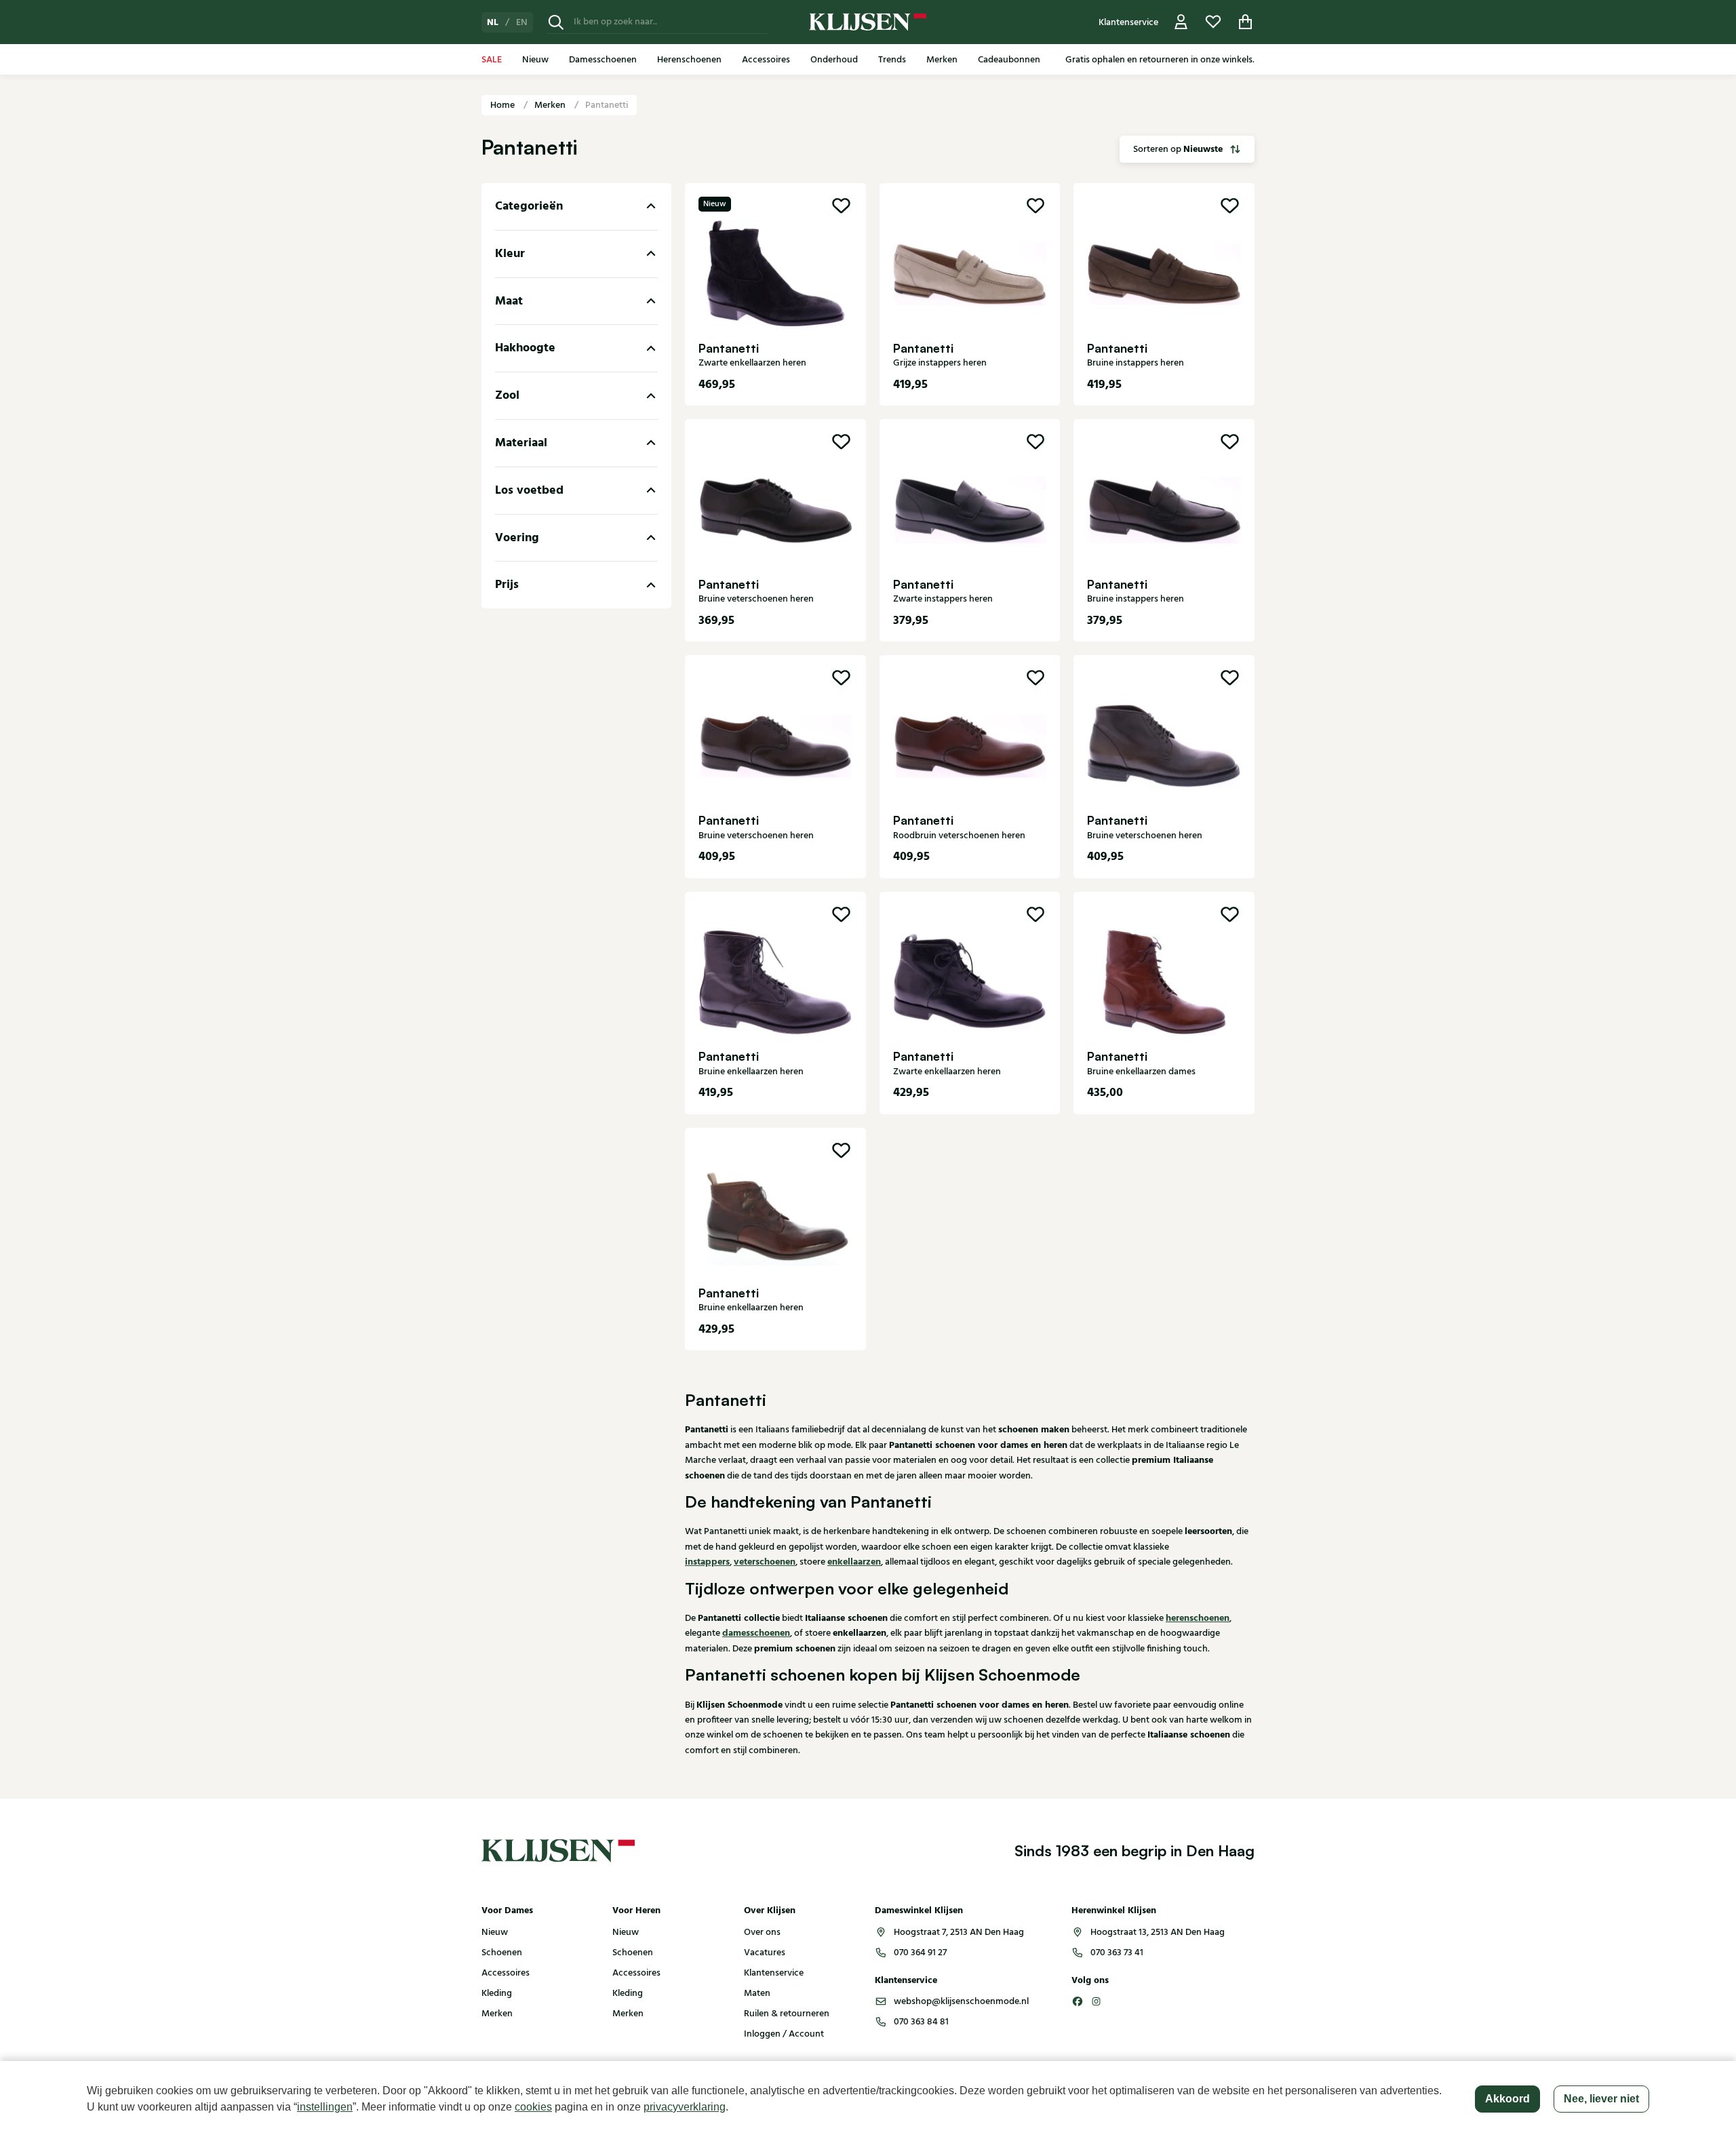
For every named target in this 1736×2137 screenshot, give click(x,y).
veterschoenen (765, 1562)
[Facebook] (1078, 2001)
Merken (551, 105)
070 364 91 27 (920, 1953)
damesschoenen (756, 1633)
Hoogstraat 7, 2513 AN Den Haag (959, 1932)
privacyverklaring (685, 2107)
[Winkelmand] (1246, 22)
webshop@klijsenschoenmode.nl (961, 2001)
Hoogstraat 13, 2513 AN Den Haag (1158, 1932)
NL (493, 22)
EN (522, 22)
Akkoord (1507, 2099)
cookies (533, 2107)
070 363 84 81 (921, 2022)
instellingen (325, 2107)
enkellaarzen (854, 1562)
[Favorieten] (1213, 22)
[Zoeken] (556, 22)
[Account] (1181, 22)
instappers (707, 1562)
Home (504, 105)
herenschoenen (1198, 1618)
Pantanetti (607, 105)
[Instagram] (1097, 2001)
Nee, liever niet (1601, 2099)
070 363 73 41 (1117, 1953)
